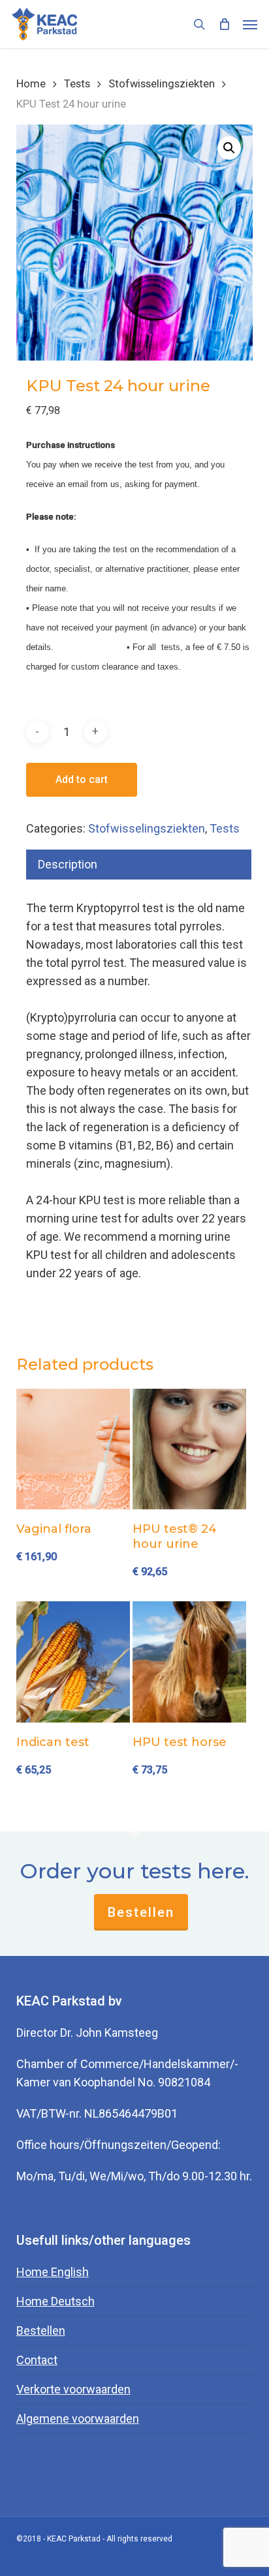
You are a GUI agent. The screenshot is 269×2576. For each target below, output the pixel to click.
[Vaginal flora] (73, 1449)
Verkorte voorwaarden (73, 2389)
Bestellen (141, 1912)
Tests (77, 84)
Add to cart (82, 779)
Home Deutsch (55, 2301)
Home (31, 84)
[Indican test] (73, 1662)
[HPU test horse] (189, 1662)
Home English (53, 2272)
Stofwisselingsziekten (162, 84)
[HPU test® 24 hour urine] (189, 1449)
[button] (250, 24)
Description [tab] (68, 864)
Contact (37, 2360)
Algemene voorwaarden (78, 2419)
